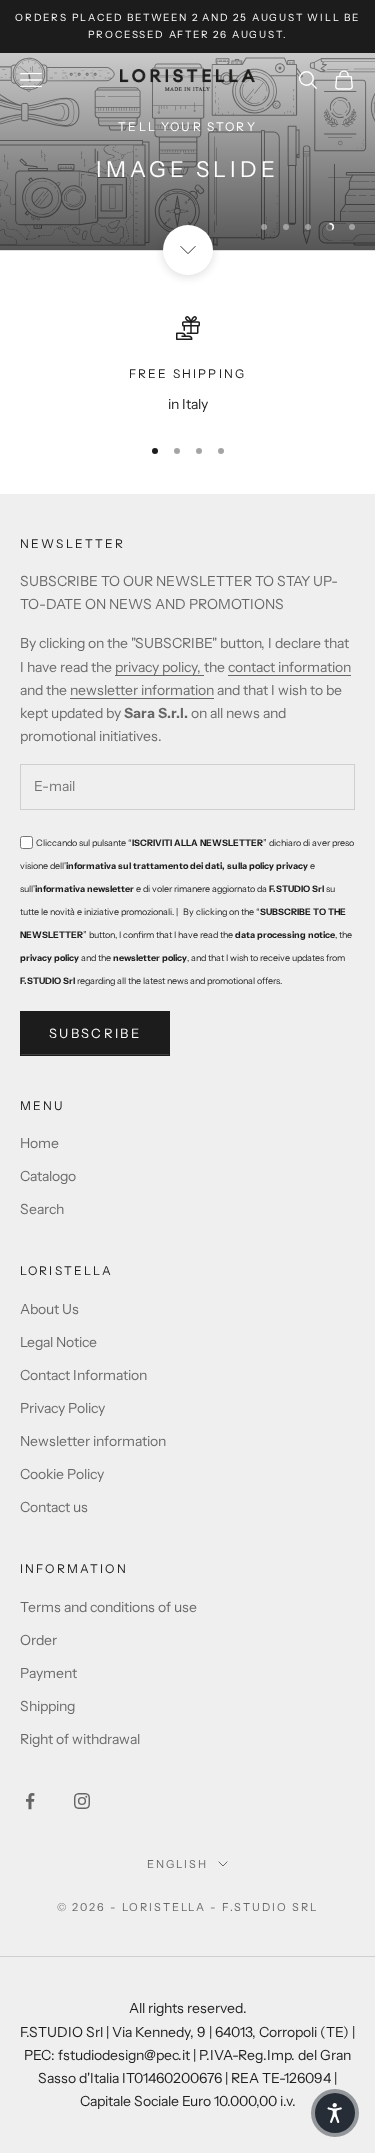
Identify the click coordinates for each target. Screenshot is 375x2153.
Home (39, 1143)
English (177, 1864)
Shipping (47, 1706)
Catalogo (48, 1176)
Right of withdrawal (80, 1739)
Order (38, 1640)
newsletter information (142, 690)
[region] (187, 151)
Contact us (54, 1507)
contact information (289, 667)
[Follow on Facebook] (30, 1801)
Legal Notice (58, 1342)
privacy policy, (159, 667)
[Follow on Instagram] (82, 1801)
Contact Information (83, 1375)
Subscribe (95, 1033)
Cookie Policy (62, 1474)
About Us (49, 1309)
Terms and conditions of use (108, 1607)
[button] (335, 2113)
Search (42, 1209)
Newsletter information (93, 1441)
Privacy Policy (62, 1408)
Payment (48, 1673)
